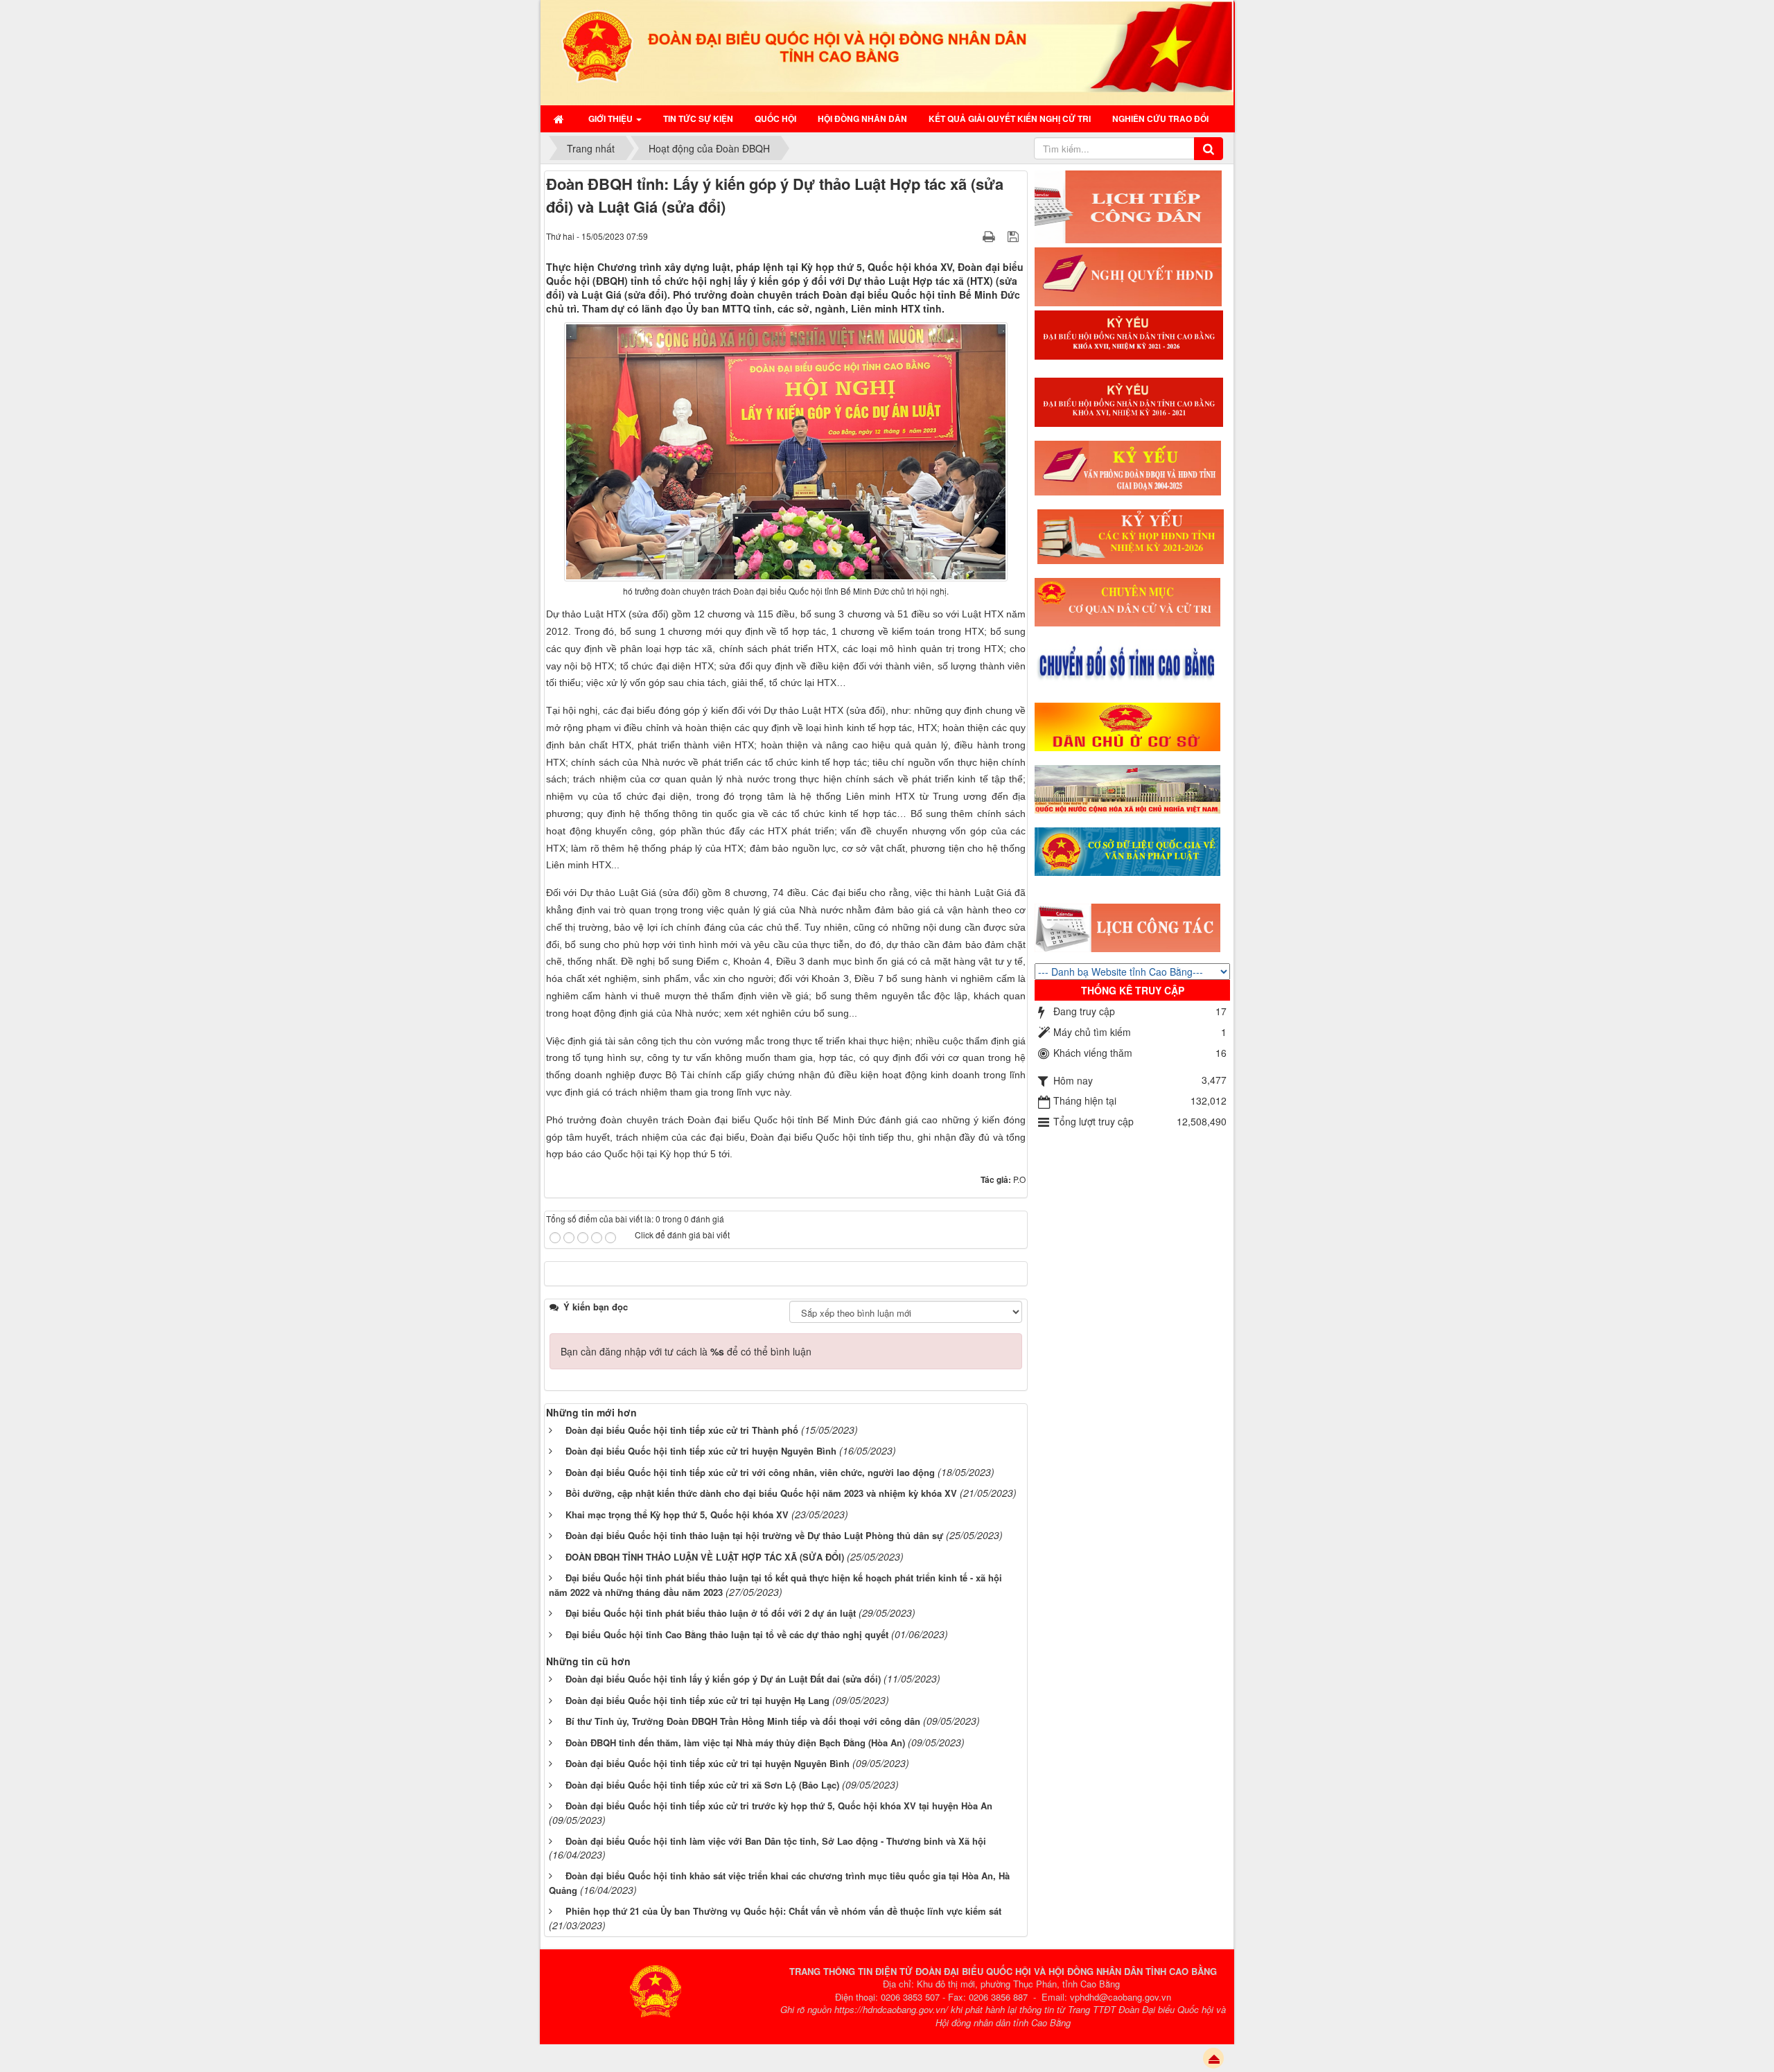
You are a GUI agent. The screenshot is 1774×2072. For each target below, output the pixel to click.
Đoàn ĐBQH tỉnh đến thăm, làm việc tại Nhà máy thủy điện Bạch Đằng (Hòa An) (735, 1742)
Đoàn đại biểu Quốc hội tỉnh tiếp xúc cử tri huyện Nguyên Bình (701, 1451)
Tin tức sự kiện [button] (698, 118)
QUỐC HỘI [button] (775, 118)
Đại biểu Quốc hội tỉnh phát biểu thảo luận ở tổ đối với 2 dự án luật (711, 1613)
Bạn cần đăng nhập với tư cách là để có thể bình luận (686, 1351)
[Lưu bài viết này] (1015, 236)
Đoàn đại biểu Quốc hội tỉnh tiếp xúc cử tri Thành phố (682, 1430)
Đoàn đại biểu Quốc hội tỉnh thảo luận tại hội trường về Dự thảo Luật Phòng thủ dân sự (754, 1535)
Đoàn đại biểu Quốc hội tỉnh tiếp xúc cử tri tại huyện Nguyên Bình (708, 1763)
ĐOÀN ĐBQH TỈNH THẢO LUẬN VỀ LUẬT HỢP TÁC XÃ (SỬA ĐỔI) (705, 1557)
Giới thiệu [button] (612, 118)
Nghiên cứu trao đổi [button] (1160, 118)
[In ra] (990, 236)
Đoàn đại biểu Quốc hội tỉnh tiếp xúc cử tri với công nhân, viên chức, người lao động (750, 1472)
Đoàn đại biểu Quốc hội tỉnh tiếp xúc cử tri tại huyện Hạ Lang (697, 1700)
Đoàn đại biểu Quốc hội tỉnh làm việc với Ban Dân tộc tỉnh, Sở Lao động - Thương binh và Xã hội (776, 1841)
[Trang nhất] (560, 118)
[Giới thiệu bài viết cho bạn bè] (972, 236)
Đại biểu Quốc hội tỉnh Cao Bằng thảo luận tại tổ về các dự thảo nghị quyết (727, 1634)
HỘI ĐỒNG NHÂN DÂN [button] (862, 118)
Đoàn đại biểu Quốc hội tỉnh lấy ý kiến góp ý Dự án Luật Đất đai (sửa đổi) (723, 1679)
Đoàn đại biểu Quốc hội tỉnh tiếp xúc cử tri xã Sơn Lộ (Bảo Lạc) (702, 1785)
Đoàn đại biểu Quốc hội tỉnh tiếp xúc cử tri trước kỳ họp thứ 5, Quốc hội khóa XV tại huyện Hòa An (779, 1806)
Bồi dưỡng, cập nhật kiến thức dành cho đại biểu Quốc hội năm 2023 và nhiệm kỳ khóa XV (761, 1493)
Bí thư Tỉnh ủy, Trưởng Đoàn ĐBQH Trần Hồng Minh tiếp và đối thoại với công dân (743, 1721)
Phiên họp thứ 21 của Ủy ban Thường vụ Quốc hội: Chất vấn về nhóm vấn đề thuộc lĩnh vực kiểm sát (783, 1911)
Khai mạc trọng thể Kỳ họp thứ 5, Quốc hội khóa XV (677, 1515)
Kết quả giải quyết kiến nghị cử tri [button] (1010, 118)
